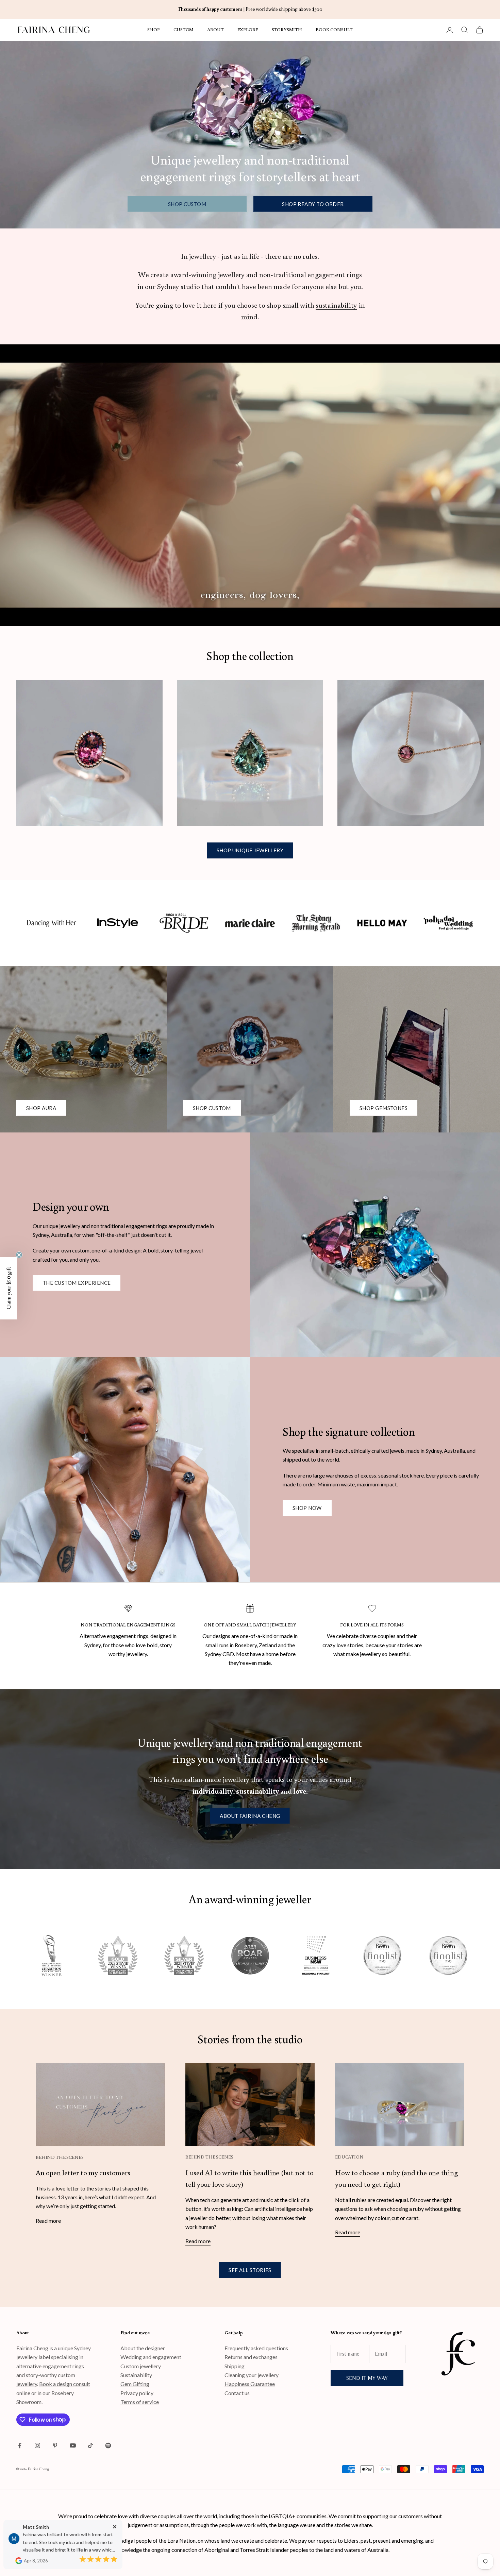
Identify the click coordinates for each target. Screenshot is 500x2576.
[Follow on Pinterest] (55, 2445)
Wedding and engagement (151, 2357)
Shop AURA (41, 1108)
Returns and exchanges (251, 2357)
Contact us (237, 2393)
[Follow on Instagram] (37, 2445)
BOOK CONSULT (334, 29)
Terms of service (140, 2402)
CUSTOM (184, 29)
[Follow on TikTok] (90, 2445)
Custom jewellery (141, 2366)
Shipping (235, 2366)
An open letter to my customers (83, 2172)
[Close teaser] (19, 1255)
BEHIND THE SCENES (60, 2157)
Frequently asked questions (256, 2348)
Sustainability (136, 2375)
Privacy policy (137, 2393)
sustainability (336, 305)
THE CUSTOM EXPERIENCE (77, 1283)
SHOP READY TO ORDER (313, 204)
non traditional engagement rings (129, 1226)
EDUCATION (349, 2157)
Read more (48, 2221)
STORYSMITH (287, 29)
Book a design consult (65, 2384)
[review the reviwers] (19, 2561)
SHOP (154, 29)
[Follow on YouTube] (73, 2445)
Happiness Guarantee (250, 2384)
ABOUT (215, 29)
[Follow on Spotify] (108, 2445)
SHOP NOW (307, 1508)
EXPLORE (248, 29)
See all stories (250, 2270)
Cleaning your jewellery (252, 2375)
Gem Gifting (135, 2384)
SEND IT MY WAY (367, 2378)
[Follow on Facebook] (20, 2445)
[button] (9, 1288)
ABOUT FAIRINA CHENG (250, 1816)
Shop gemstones (384, 1108)
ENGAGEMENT (144, 1625)
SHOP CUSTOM (187, 204)
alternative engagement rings (50, 2366)
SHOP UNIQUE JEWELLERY (250, 850)
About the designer (143, 2348)
